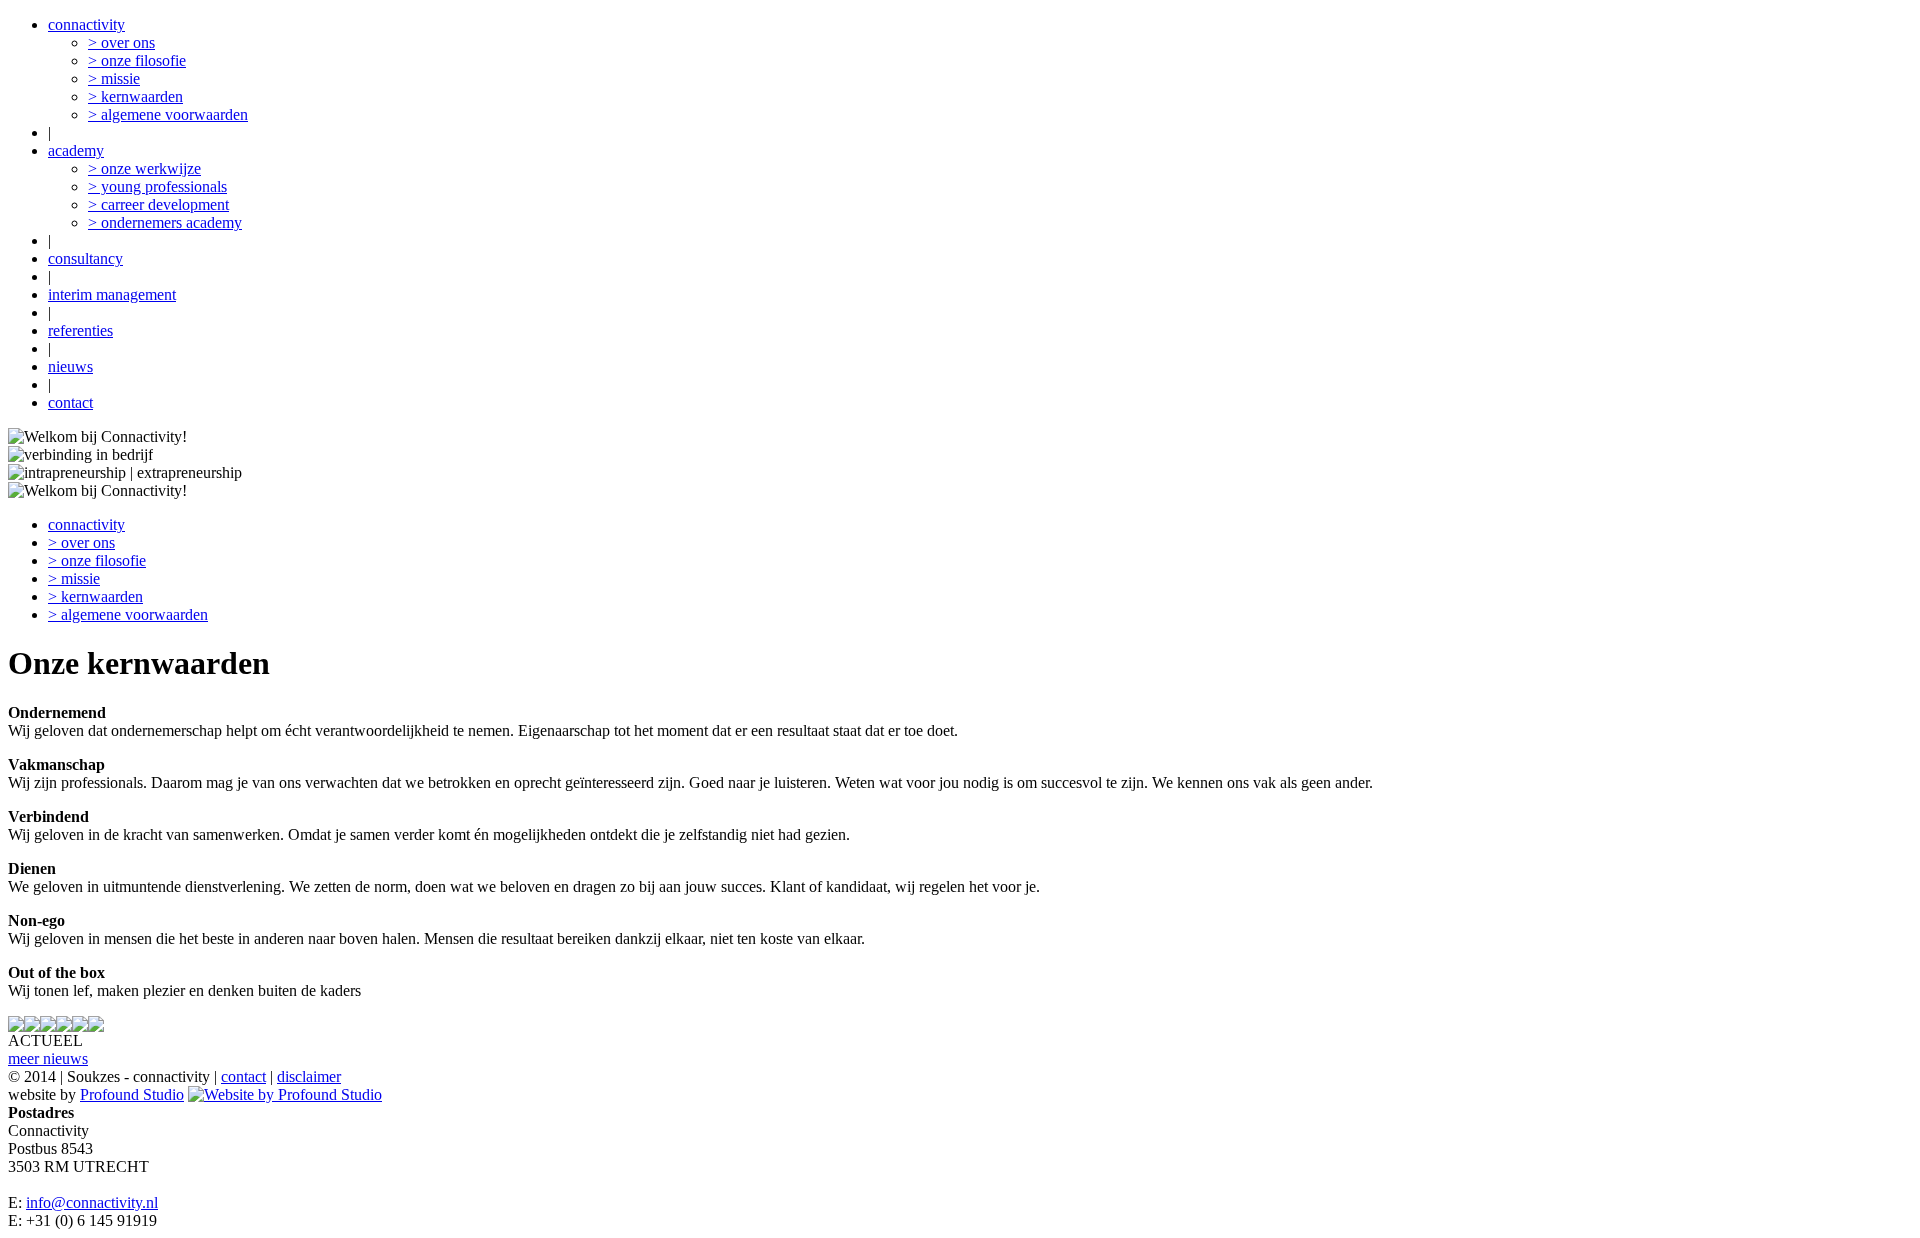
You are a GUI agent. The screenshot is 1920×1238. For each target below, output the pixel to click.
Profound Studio (132, 1094)
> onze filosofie (137, 60)
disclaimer (309, 1076)
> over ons (121, 42)
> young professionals (157, 186)
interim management (112, 294)
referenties (80, 330)
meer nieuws (48, 1058)
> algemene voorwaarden (168, 114)
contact (70, 402)
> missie (114, 78)
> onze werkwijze (144, 168)
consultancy (85, 258)
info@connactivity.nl (92, 1202)
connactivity (86, 24)
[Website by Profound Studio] (285, 1094)
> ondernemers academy (165, 222)
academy (76, 150)
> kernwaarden (135, 96)
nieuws (70, 366)
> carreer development (158, 204)
